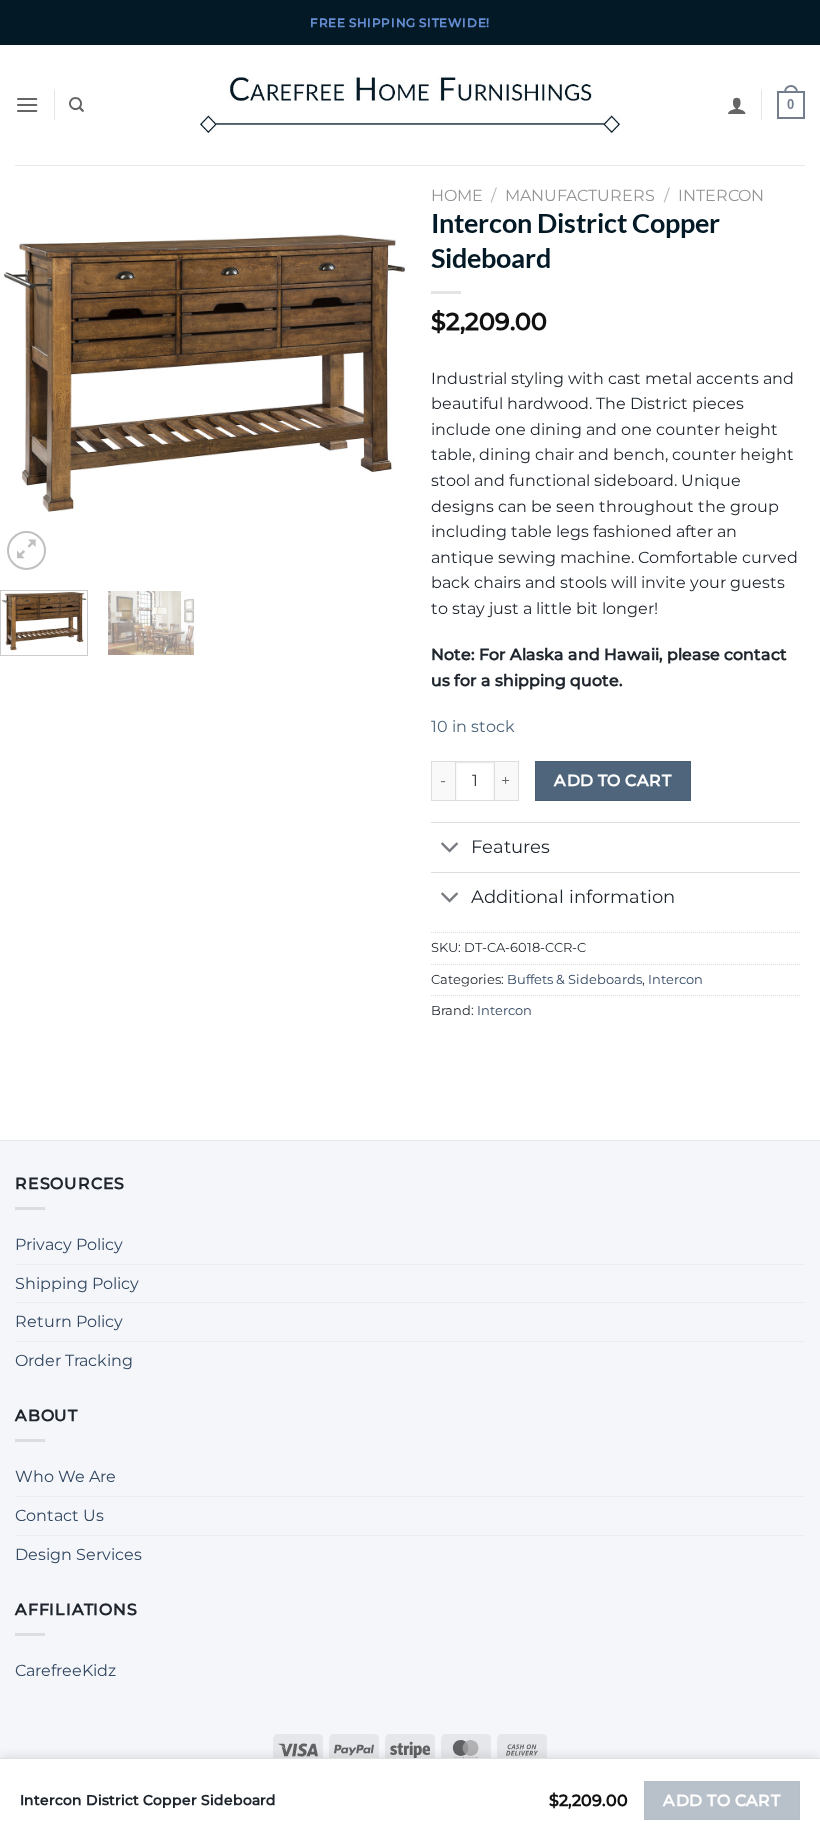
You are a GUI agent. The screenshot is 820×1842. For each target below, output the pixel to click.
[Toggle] (450, 849)
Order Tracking (74, 1360)
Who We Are (65, 1476)
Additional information (573, 896)
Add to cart (612, 780)
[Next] (377, 370)
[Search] (76, 105)
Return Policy (69, 1321)
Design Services (78, 1554)
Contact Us (59, 1515)
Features (510, 846)
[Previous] (33, 370)
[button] (27, 104)
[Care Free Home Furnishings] (410, 104)
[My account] (737, 105)
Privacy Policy (69, 1244)
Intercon (675, 979)
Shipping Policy (77, 1283)
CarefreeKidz (65, 1670)
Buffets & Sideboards (574, 979)
